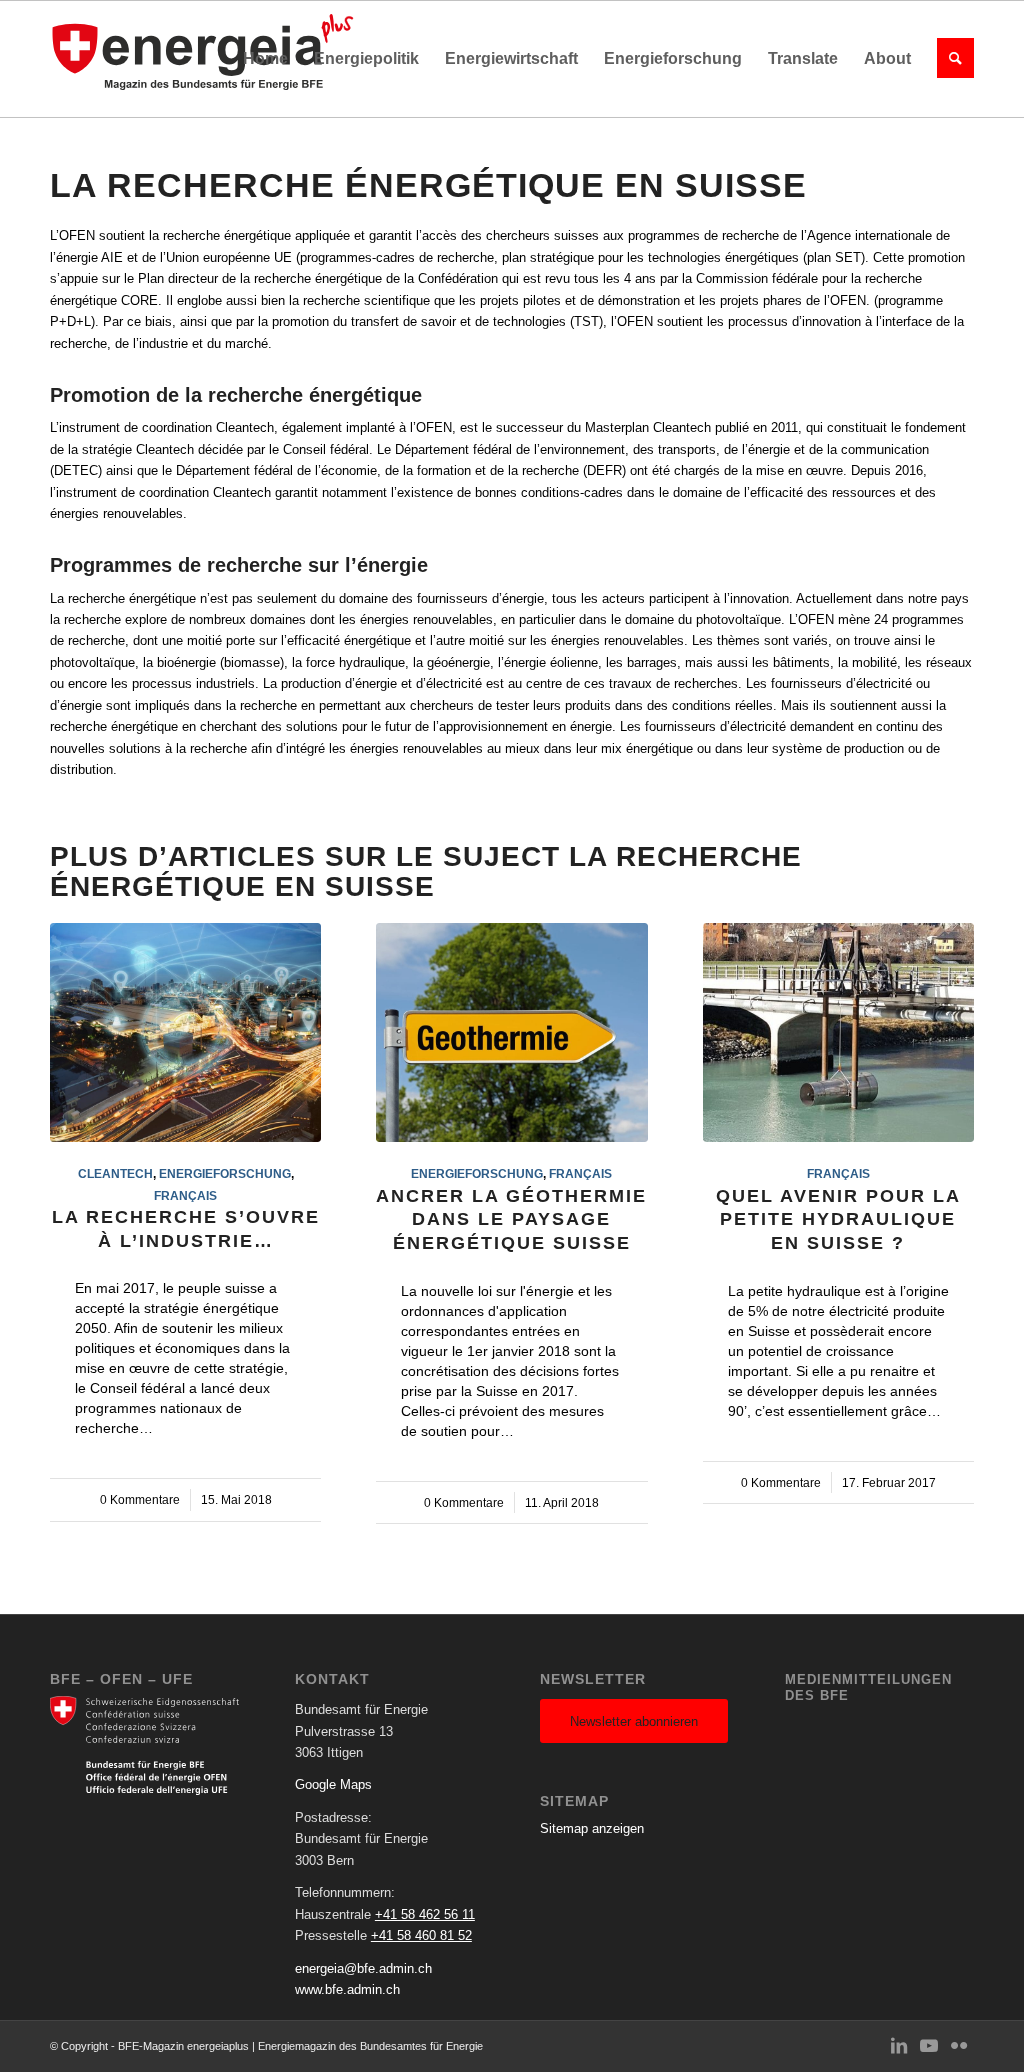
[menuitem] (265, 59)
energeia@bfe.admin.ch (363, 1968)
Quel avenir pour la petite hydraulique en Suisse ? (838, 1219)
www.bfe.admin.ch (347, 1989)
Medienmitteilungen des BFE (868, 1687)
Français (185, 1195)
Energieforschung (225, 1173)
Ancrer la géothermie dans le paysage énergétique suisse (511, 1219)
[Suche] (949, 59)
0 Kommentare (140, 1499)
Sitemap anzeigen (592, 1828)
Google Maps (333, 1784)
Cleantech (115, 1173)
